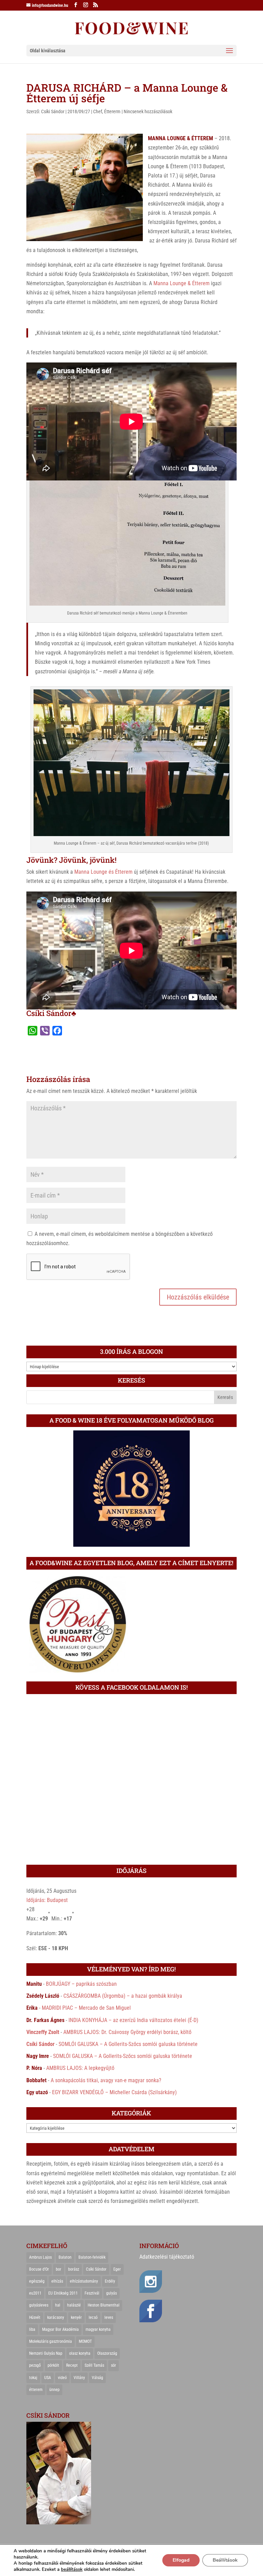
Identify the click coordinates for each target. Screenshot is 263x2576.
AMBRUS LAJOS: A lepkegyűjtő (80, 2068)
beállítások (72, 2570)
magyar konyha (98, 2329)
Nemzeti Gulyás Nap (46, 2353)
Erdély (110, 2281)
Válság (97, 2378)
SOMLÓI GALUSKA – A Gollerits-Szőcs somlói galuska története (128, 2044)
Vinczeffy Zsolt (43, 2032)
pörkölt (53, 2365)
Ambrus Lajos (40, 2257)
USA (48, 2378)
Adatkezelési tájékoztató (167, 2257)
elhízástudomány (84, 2281)
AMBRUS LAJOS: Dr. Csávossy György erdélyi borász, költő (127, 2032)
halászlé (74, 2305)
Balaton (65, 2257)
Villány (79, 2378)
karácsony (56, 2317)
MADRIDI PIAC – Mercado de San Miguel (86, 2008)
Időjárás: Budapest (47, 1900)
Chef (98, 111)
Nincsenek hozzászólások (148, 111)
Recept (72, 2365)
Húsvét (35, 2317)
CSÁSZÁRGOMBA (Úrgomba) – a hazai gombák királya (123, 1996)
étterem (36, 2390)
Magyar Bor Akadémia (60, 2329)
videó (62, 2378)
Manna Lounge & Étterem (181, 283)
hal (58, 2305)
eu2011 (35, 2293)
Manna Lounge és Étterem (103, 872)
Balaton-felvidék (92, 2257)
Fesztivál (92, 2293)
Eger (117, 2269)
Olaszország (107, 2353)
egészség (37, 2281)
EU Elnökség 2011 (63, 2293)
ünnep (54, 2390)
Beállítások (225, 2560)
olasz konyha (80, 2353)
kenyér (76, 2317)
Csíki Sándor (53, 111)
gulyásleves (39, 2305)
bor (59, 2269)
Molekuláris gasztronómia (51, 2341)
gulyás (111, 2293)
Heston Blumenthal (104, 2305)
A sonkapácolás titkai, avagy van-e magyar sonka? (106, 2080)
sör (114, 2365)
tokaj (33, 2378)
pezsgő (35, 2365)
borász (74, 2269)
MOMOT (85, 2341)
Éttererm (112, 111)
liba (32, 2329)
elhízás (57, 2281)
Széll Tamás (94, 2365)
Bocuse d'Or (39, 2269)
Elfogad (181, 2560)
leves (109, 2317)
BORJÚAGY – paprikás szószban (81, 1984)
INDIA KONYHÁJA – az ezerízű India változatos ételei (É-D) (133, 2020)
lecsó (93, 2317)
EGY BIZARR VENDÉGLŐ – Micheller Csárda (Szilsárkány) (114, 2092)
